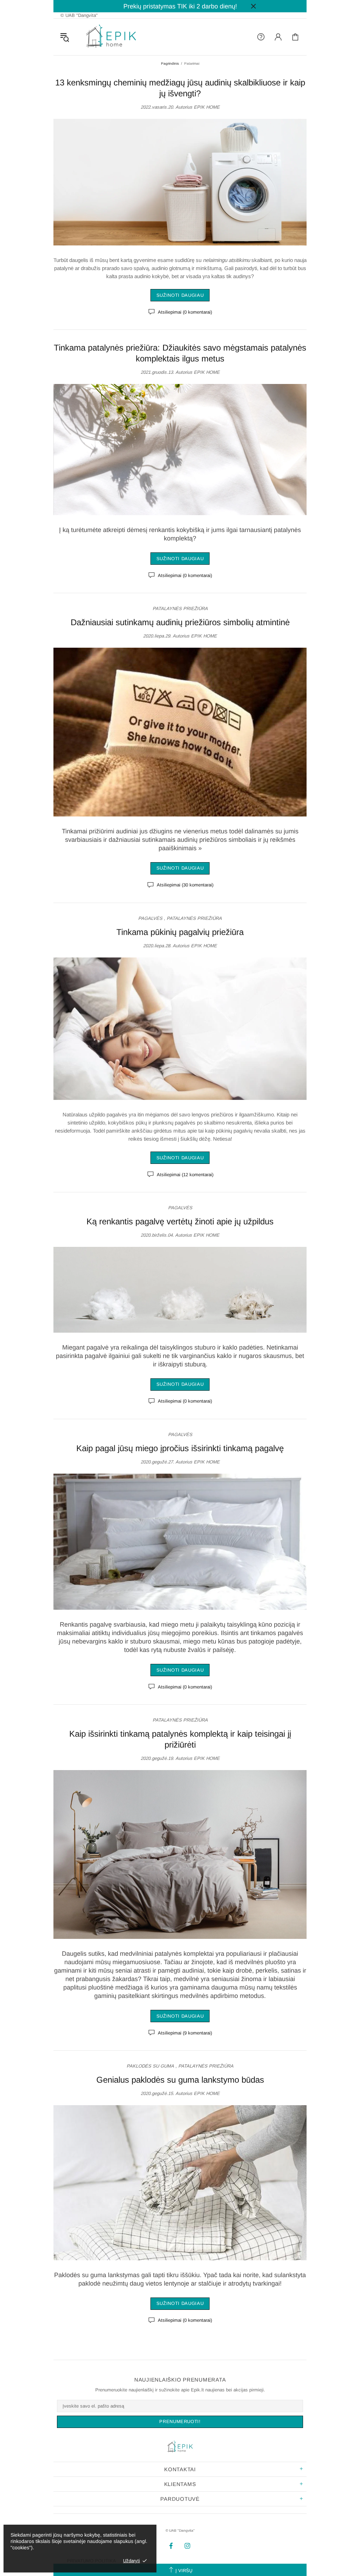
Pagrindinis (170, 63)
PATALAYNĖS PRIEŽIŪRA (180, 608)
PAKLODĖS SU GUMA (150, 2066)
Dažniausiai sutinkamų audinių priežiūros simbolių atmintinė (180, 622)
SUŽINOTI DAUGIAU (180, 295)
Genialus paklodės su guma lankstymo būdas (180, 2080)
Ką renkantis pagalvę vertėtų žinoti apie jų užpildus (180, 1221)
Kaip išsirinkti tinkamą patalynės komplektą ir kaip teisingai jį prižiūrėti (180, 1739)
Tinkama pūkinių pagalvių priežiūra (180, 932)
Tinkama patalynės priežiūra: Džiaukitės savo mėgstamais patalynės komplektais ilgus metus (180, 353)
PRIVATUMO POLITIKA (91, 2561)
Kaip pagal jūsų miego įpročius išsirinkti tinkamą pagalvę (180, 1448)
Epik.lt (111, 37)
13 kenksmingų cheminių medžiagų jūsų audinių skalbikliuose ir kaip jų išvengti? (180, 88)
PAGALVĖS (150, 918)
